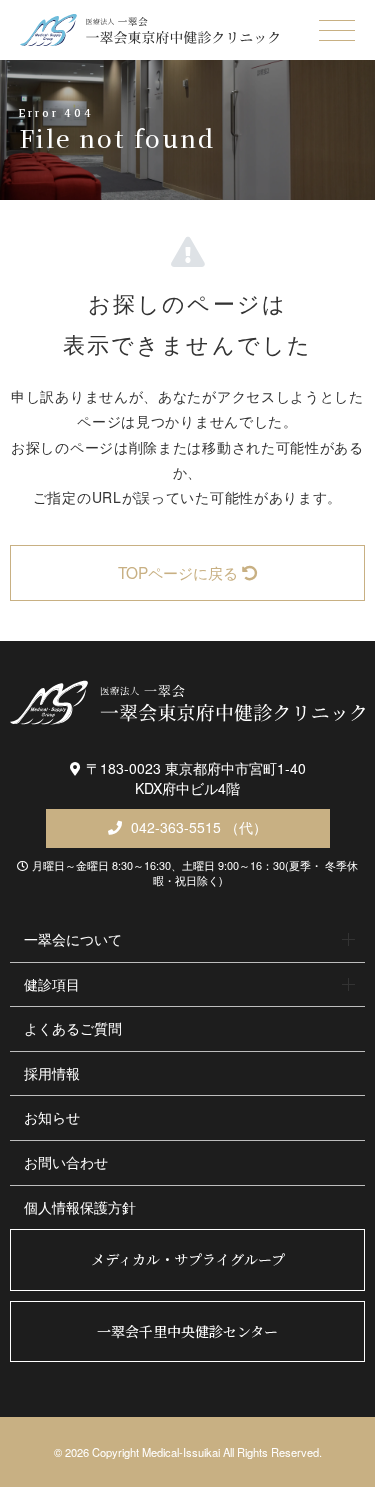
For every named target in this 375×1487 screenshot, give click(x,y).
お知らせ (52, 1117)
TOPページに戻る (178, 572)
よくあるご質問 (73, 1028)
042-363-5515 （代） (197, 827)
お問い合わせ (66, 1162)
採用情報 (52, 1073)
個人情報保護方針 (80, 1207)
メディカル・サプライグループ (188, 1259)
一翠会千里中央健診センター (187, 1331)
